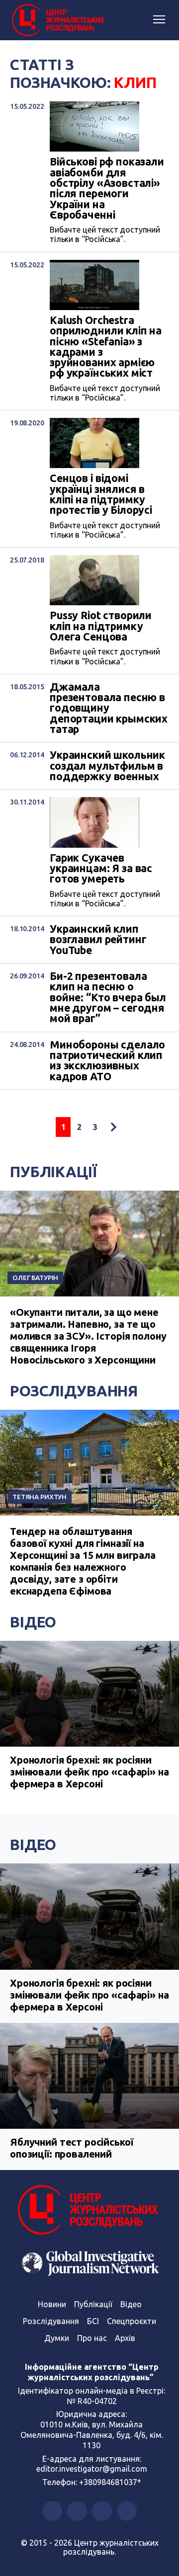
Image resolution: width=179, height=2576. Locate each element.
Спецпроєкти (132, 2321)
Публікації (53, 1172)
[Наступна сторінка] (113, 1127)
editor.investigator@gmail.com (92, 2469)
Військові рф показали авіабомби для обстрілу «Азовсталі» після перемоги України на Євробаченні (107, 188)
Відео (33, 1622)
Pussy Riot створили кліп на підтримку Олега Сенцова (101, 626)
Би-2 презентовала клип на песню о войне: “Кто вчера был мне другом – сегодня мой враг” (108, 998)
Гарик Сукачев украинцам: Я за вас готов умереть (101, 869)
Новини (52, 2304)
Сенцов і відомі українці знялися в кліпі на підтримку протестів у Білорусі (101, 494)
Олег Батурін (35, 1278)
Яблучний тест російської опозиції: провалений (71, 2148)
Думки (57, 2338)
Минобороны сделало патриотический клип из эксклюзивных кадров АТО (107, 1061)
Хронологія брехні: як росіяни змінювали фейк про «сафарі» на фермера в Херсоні (89, 1772)
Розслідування (74, 1391)
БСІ (93, 2321)
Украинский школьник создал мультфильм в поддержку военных (107, 766)
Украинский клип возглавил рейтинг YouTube (98, 940)
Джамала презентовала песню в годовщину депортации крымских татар (109, 708)
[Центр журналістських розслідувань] (57, 20)
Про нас (92, 2338)
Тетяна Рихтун (40, 1497)
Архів (125, 2338)
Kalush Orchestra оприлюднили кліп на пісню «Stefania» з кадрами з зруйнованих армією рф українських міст (106, 347)
